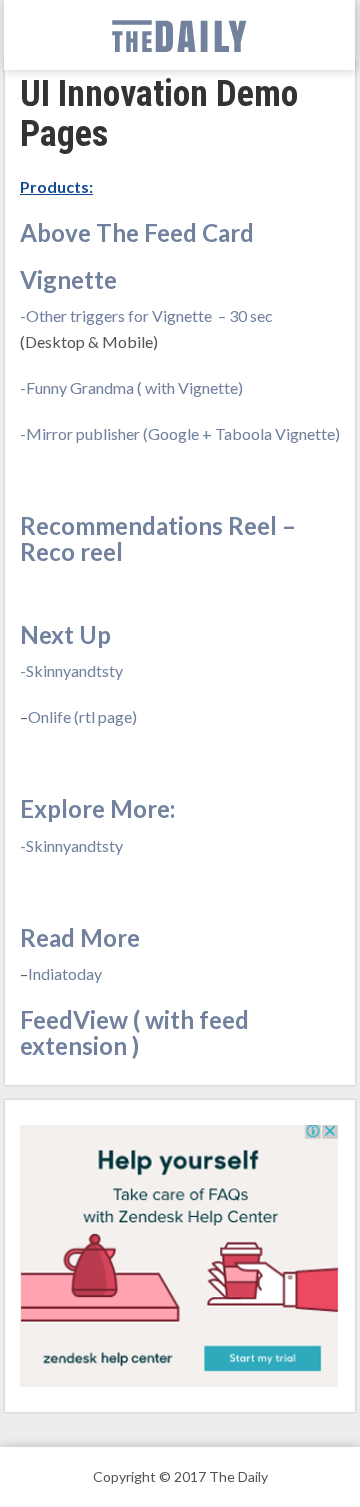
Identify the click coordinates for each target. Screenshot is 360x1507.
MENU (39, 36)
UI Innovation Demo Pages (159, 114)
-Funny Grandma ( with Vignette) (131, 387)
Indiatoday (65, 973)
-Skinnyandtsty (71, 670)
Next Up (65, 634)
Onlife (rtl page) (82, 716)
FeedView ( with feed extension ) (134, 1032)
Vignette (68, 279)
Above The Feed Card (137, 232)
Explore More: (97, 808)
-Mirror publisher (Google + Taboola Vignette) (180, 433)
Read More (80, 937)
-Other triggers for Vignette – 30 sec (146, 315)
